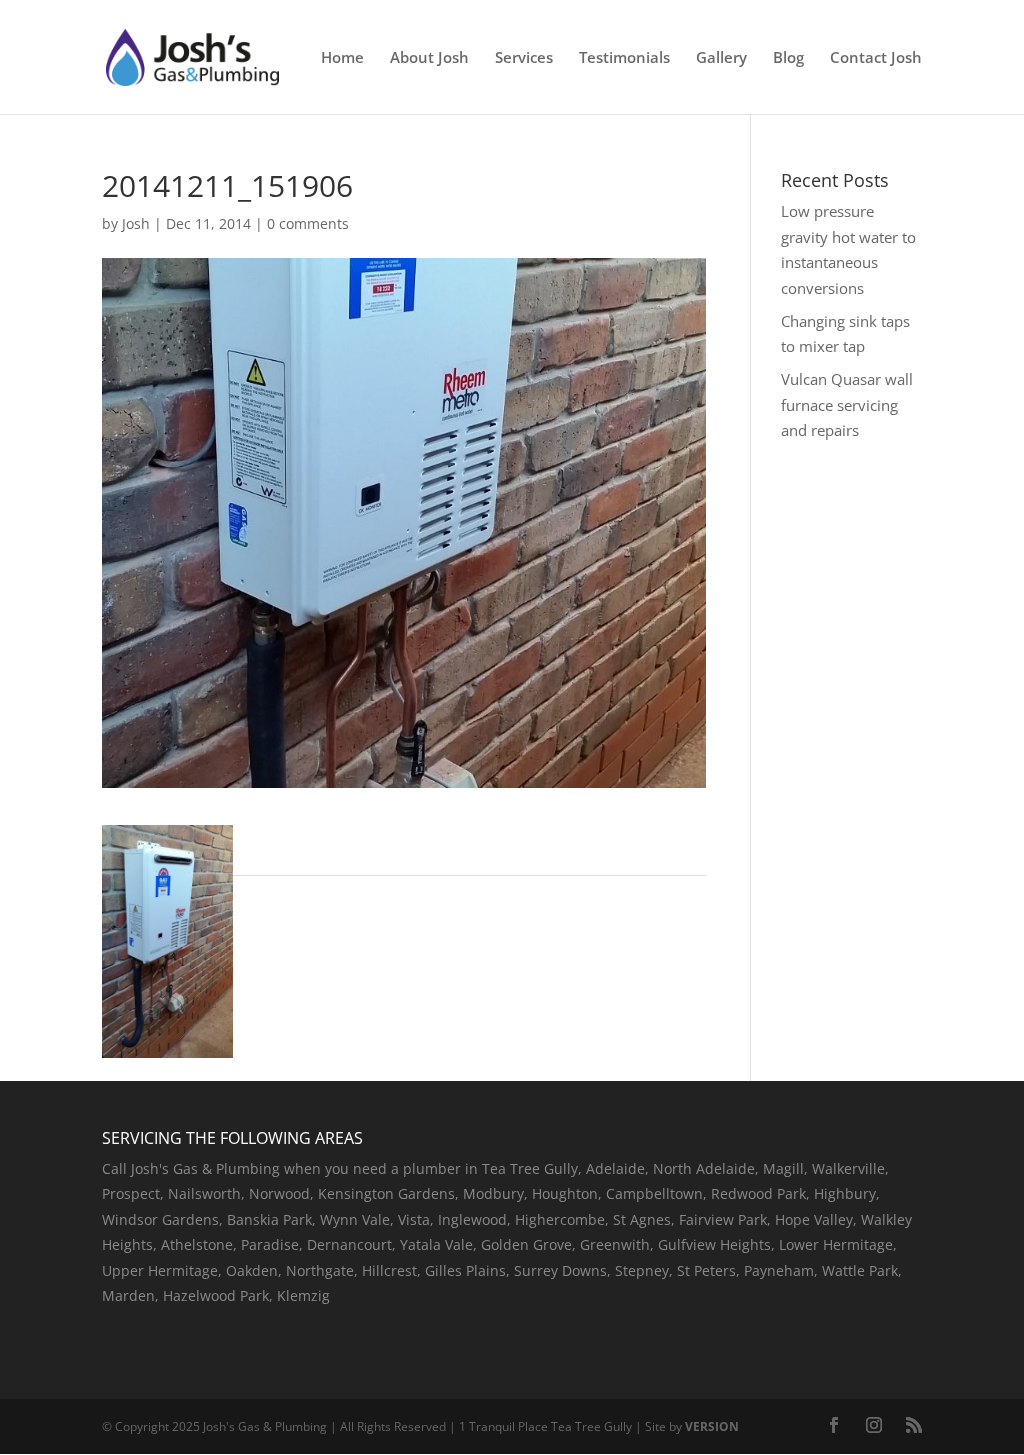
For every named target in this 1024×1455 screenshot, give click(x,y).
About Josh (429, 58)
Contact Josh (876, 58)
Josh (136, 223)
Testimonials (624, 58)
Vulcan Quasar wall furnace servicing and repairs (847, 404)
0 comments (308, 223)
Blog (788, 58)
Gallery (721, 58)
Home (342, 58)
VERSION (712, 1426)
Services (524, 58)
